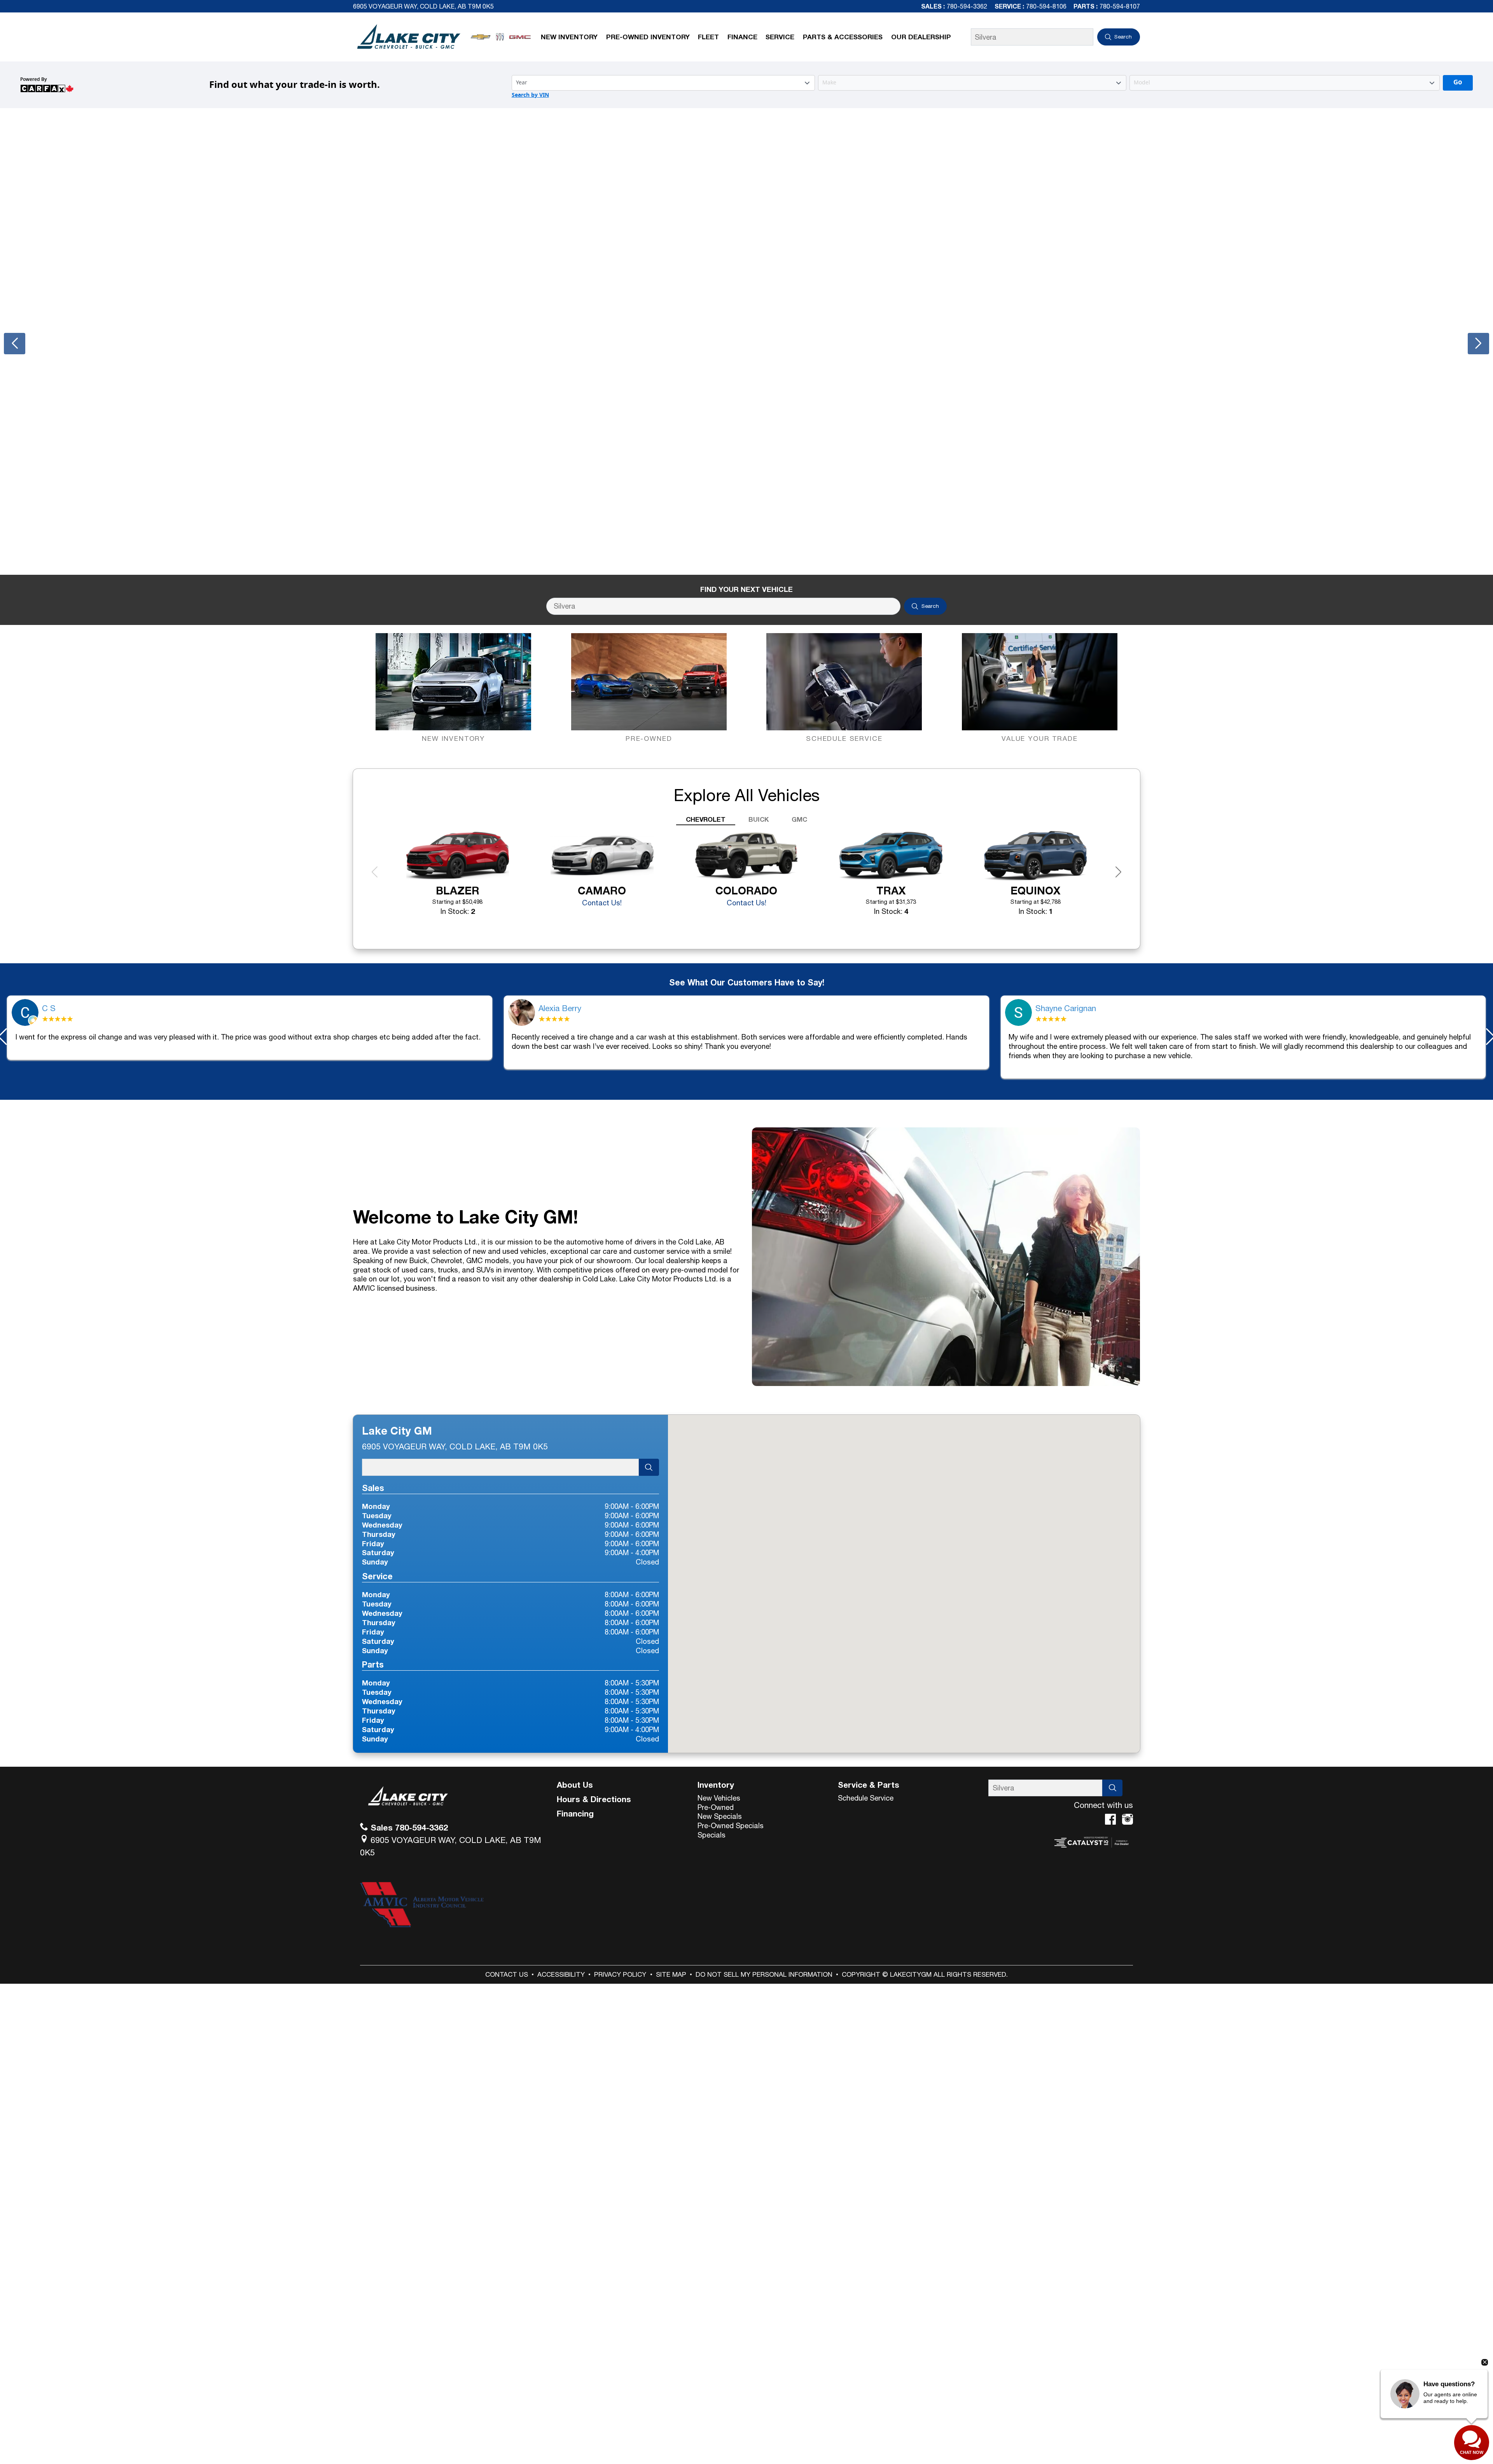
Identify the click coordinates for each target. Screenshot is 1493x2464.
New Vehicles (719, 1798)
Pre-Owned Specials (731, 1825)
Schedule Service (866, 1798)
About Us (575, 1785)
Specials (712, 1835)
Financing (575, 1813)
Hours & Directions (594, 1799)
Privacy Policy (620, 1974)
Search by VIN (530, 95)
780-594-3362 (967, 6)
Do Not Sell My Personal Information (764, 1974)
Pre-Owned (716, 1807)
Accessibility (561, 1974)
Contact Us (507, 1974)
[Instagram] (1128, 1819)
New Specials (720, 1816)
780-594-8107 (1120, 6)
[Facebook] (1110, 1819)
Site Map (671, 1974)
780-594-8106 (1046, 6)
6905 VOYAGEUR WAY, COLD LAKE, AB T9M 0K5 (423, 6)
